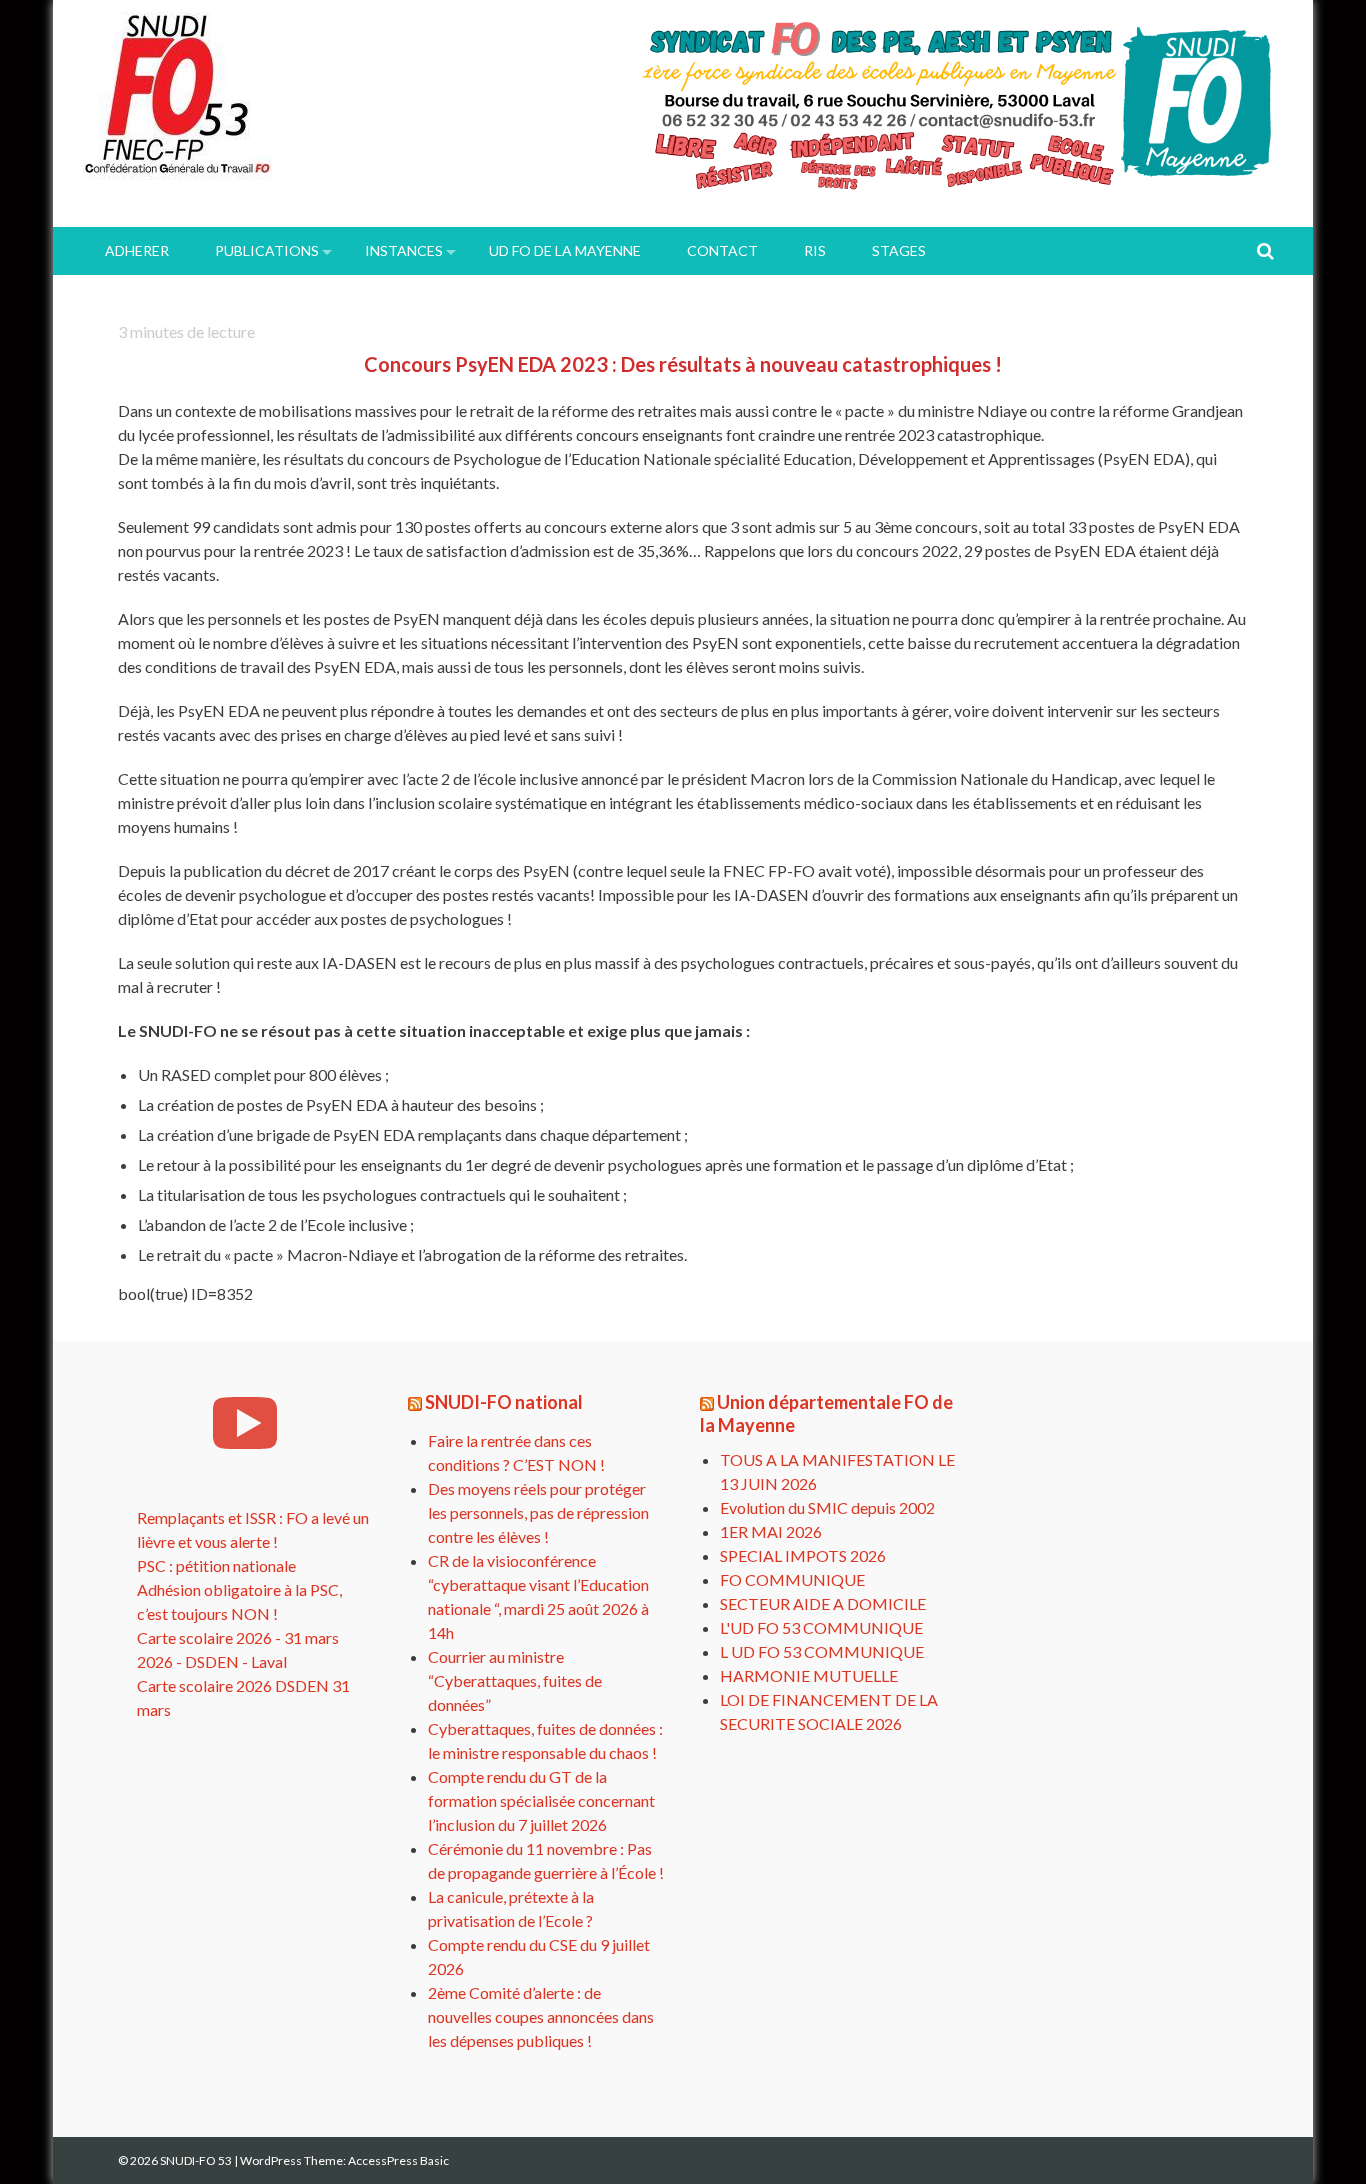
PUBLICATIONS (267, 250)
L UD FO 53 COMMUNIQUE (822, 1651)
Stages (899, 250)
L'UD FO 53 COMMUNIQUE (821, 1627)
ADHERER (137, 250)
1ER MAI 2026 (771, 1531)
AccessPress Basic (398, 2160)
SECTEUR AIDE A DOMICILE (823, 1603)
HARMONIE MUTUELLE (809, 1675)
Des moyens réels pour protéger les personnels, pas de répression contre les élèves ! (538, 1512)
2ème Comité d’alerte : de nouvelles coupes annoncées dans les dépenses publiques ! (541, 2016)
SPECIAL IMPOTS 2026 (803, 1555)
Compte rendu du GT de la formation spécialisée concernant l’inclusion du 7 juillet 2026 (541, 1800)
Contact (722, 250)
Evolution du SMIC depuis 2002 (827, 1507)
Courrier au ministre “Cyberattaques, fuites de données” (515, 1680)
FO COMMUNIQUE (792, 1579)
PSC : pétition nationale (216, 1565)
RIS (815, 250)
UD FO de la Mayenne (565, 250)
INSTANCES (404, 250)
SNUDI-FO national (504, 1402)
